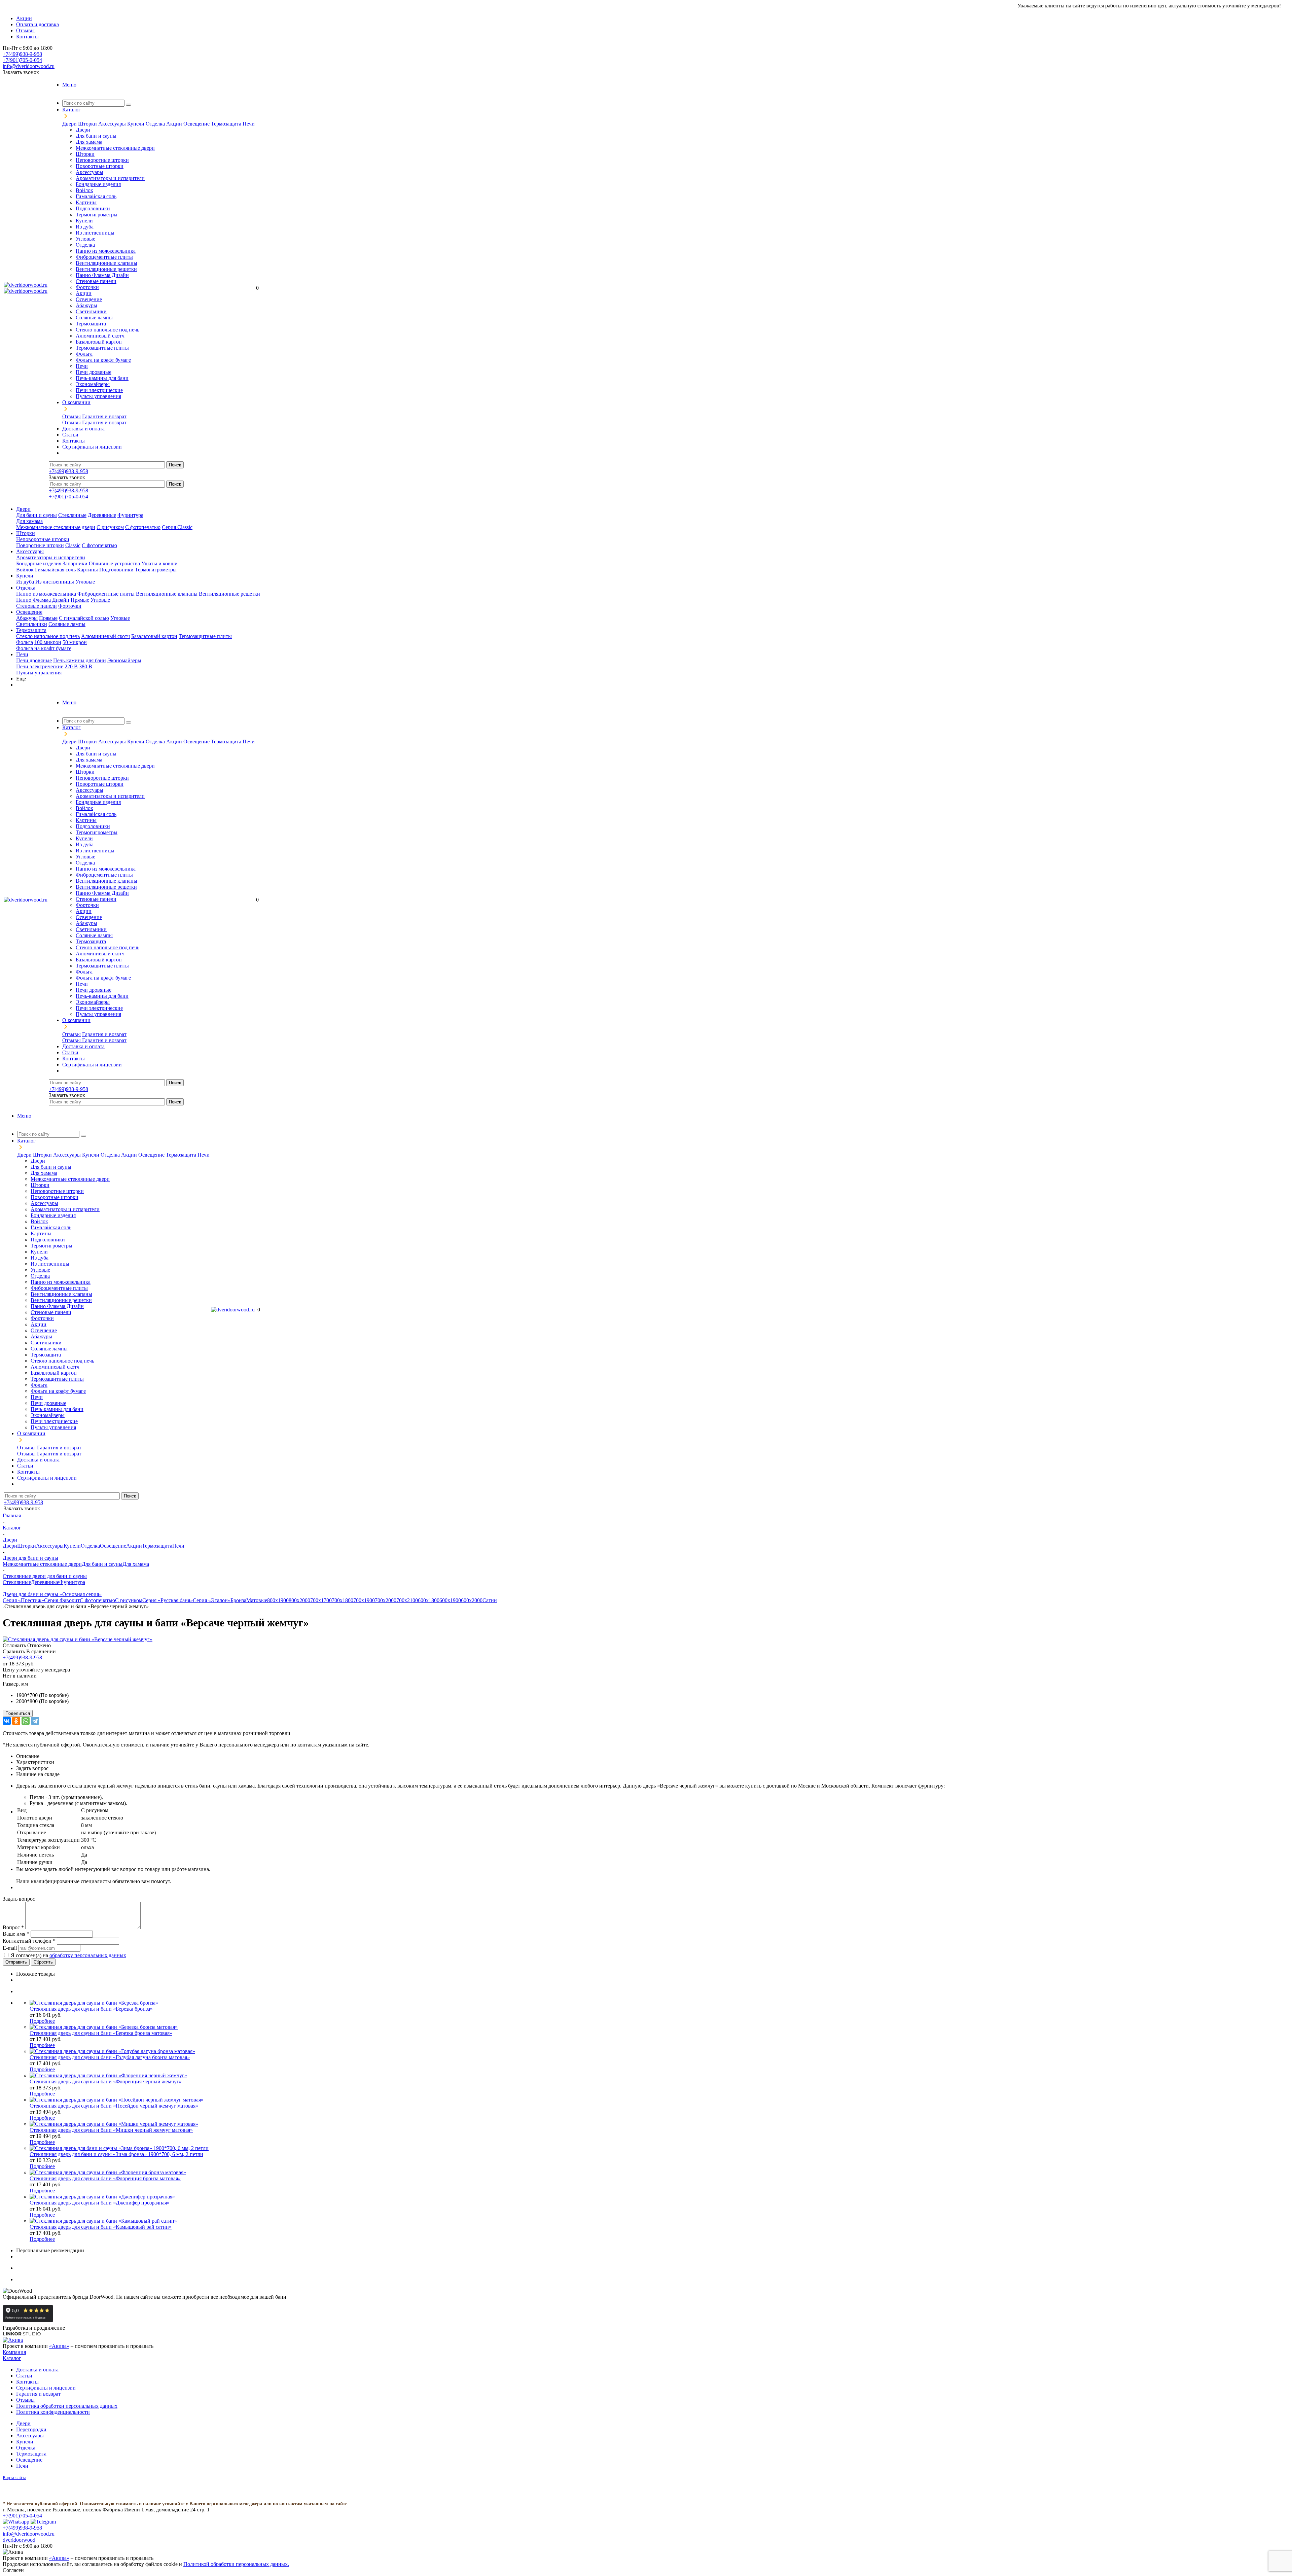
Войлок (84, 190)
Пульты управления (98, 396)
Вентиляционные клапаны (106, 263)
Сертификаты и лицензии (46, 2388)
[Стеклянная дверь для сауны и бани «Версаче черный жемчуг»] (78, 1639)
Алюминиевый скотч (100, 336)
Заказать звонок (21, 72)
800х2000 (299, 1600)
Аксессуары (113, 124)
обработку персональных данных (88, 1955)
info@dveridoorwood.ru (29, 66)
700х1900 (364, 1600)
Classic (73, 545)
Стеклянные (72, 515)
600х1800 (429, 1600)
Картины (86, 202)
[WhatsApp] (26, 1721)
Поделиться (18, 1713)
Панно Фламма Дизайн (102, 275)
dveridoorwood (19, 2540)
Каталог (12, 2358)
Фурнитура (130, 515)
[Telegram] (35, 1721)
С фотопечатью (143, 527)
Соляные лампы (94, 317)
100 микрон (48, 642)
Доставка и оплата (37, 2370)
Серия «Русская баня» (168, 1600)
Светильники (91, 311)
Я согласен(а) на (68, 1955)
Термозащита (227, 124)
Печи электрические (99, 390)
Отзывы (71, 416)
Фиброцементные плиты (104, 257)
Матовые (257, 1600)
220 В (71, 666)
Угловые (85, 239)
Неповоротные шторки (102, 160)
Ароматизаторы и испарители (110, 178)
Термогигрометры (97, 215)
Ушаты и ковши (159, 563)
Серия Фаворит (62, 1600)
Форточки (87, 287)
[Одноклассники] (16, 1721)
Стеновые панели (96, 281)
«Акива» (59, 2346)
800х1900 (278, 1600)
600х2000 (472, 1600)
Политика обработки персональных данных (67, 2406)
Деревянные (102, 515)
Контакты (27, 2382)
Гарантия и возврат (104, 416)
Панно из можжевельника (106, 251)
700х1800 (343, 1600)
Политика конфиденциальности (53, 2412)
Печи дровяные (94, 372)
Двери (70, 124)
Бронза (238, 1600)
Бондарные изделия (98, 184)
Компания (14, 2352)
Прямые (80, 600)
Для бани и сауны (96, 136)
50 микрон (75, 642)
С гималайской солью (84, 618)
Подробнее (42, 2021)
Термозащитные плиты (102, 348)
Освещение (197, 124)
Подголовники (93, 208)
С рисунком (110, 527)
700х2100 (407, 1600)
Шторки (88, 124)
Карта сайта (14, 2478)
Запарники (75, 563)
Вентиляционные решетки (106, 269)
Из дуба (85, 227)
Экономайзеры (93, 384)
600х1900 (450, 1600)
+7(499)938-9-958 (22, 54)
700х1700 (321, 1600)
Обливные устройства (114, 563)
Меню (69, 85)
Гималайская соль (96, 196)
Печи (249, 124)
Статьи (24, 2376)
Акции (175, 124)
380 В (86, 666)
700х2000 (386, 1600)
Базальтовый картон (99, 342)
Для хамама (89, 142)
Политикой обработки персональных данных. (236, 2564)
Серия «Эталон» (212, 1600)
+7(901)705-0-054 (22, 60)
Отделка (156, 124)
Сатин (490, 1600)
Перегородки (31, 2429)
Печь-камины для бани (102, 378)
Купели (136, 124)
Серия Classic (177, 527)
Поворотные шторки (100, 166)
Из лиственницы (95, 233)
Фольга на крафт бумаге (103, 360)
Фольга (84, 354)
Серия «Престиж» (23, 1600)
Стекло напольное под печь (107, 330)
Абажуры (86, 305)
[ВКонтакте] (7, 1721)
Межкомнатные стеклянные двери (115, 148)
